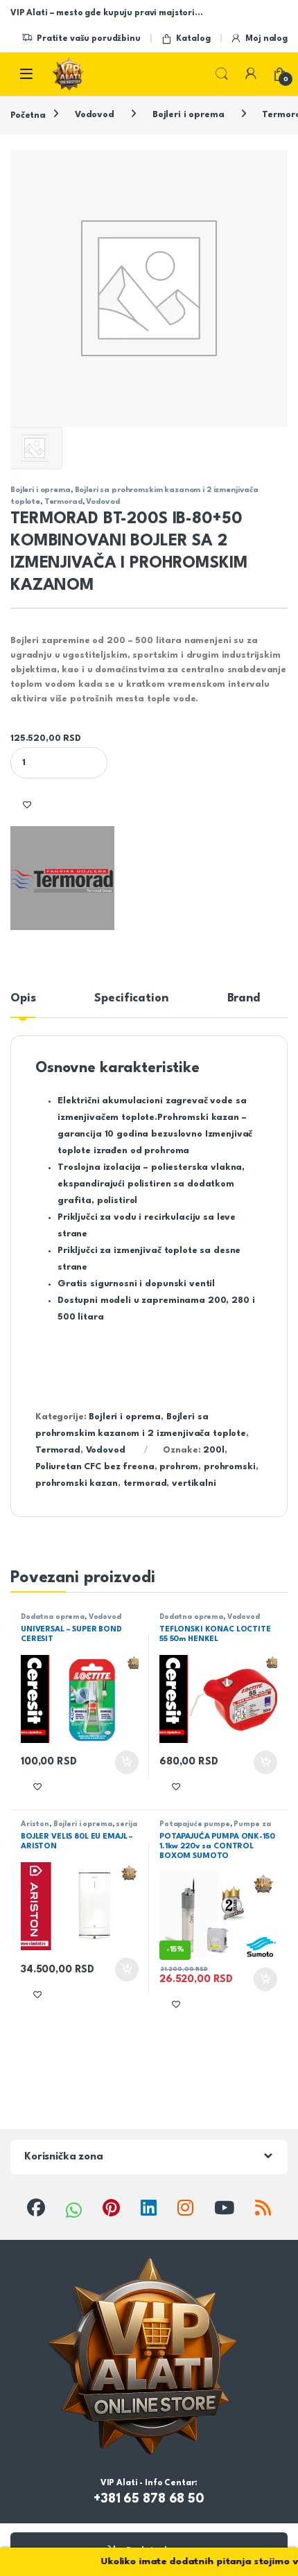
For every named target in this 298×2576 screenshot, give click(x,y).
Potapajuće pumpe (195, 1824)
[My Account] (251, 73)
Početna (28, 115)
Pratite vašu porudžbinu (89, 39)
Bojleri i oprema (189, 115)
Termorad (63, 502)
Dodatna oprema (53, 1617)
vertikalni (194, 1483)
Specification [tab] (131, 998)
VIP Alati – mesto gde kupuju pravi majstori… (106, 13)
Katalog (193, 39)
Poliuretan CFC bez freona (95, 1467)
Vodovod (95, 115)
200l (213, 1450)
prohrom (179, 1467)
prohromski (230, 1467)
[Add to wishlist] (27, 804)
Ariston (35, 1824)
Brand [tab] (244, 998)
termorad (145, 1483)
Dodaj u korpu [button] (125, 1762)
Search (222, 74)
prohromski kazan (77, 1483)
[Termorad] (62, 878)
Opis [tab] (23, 998)
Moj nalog (266, 39)
